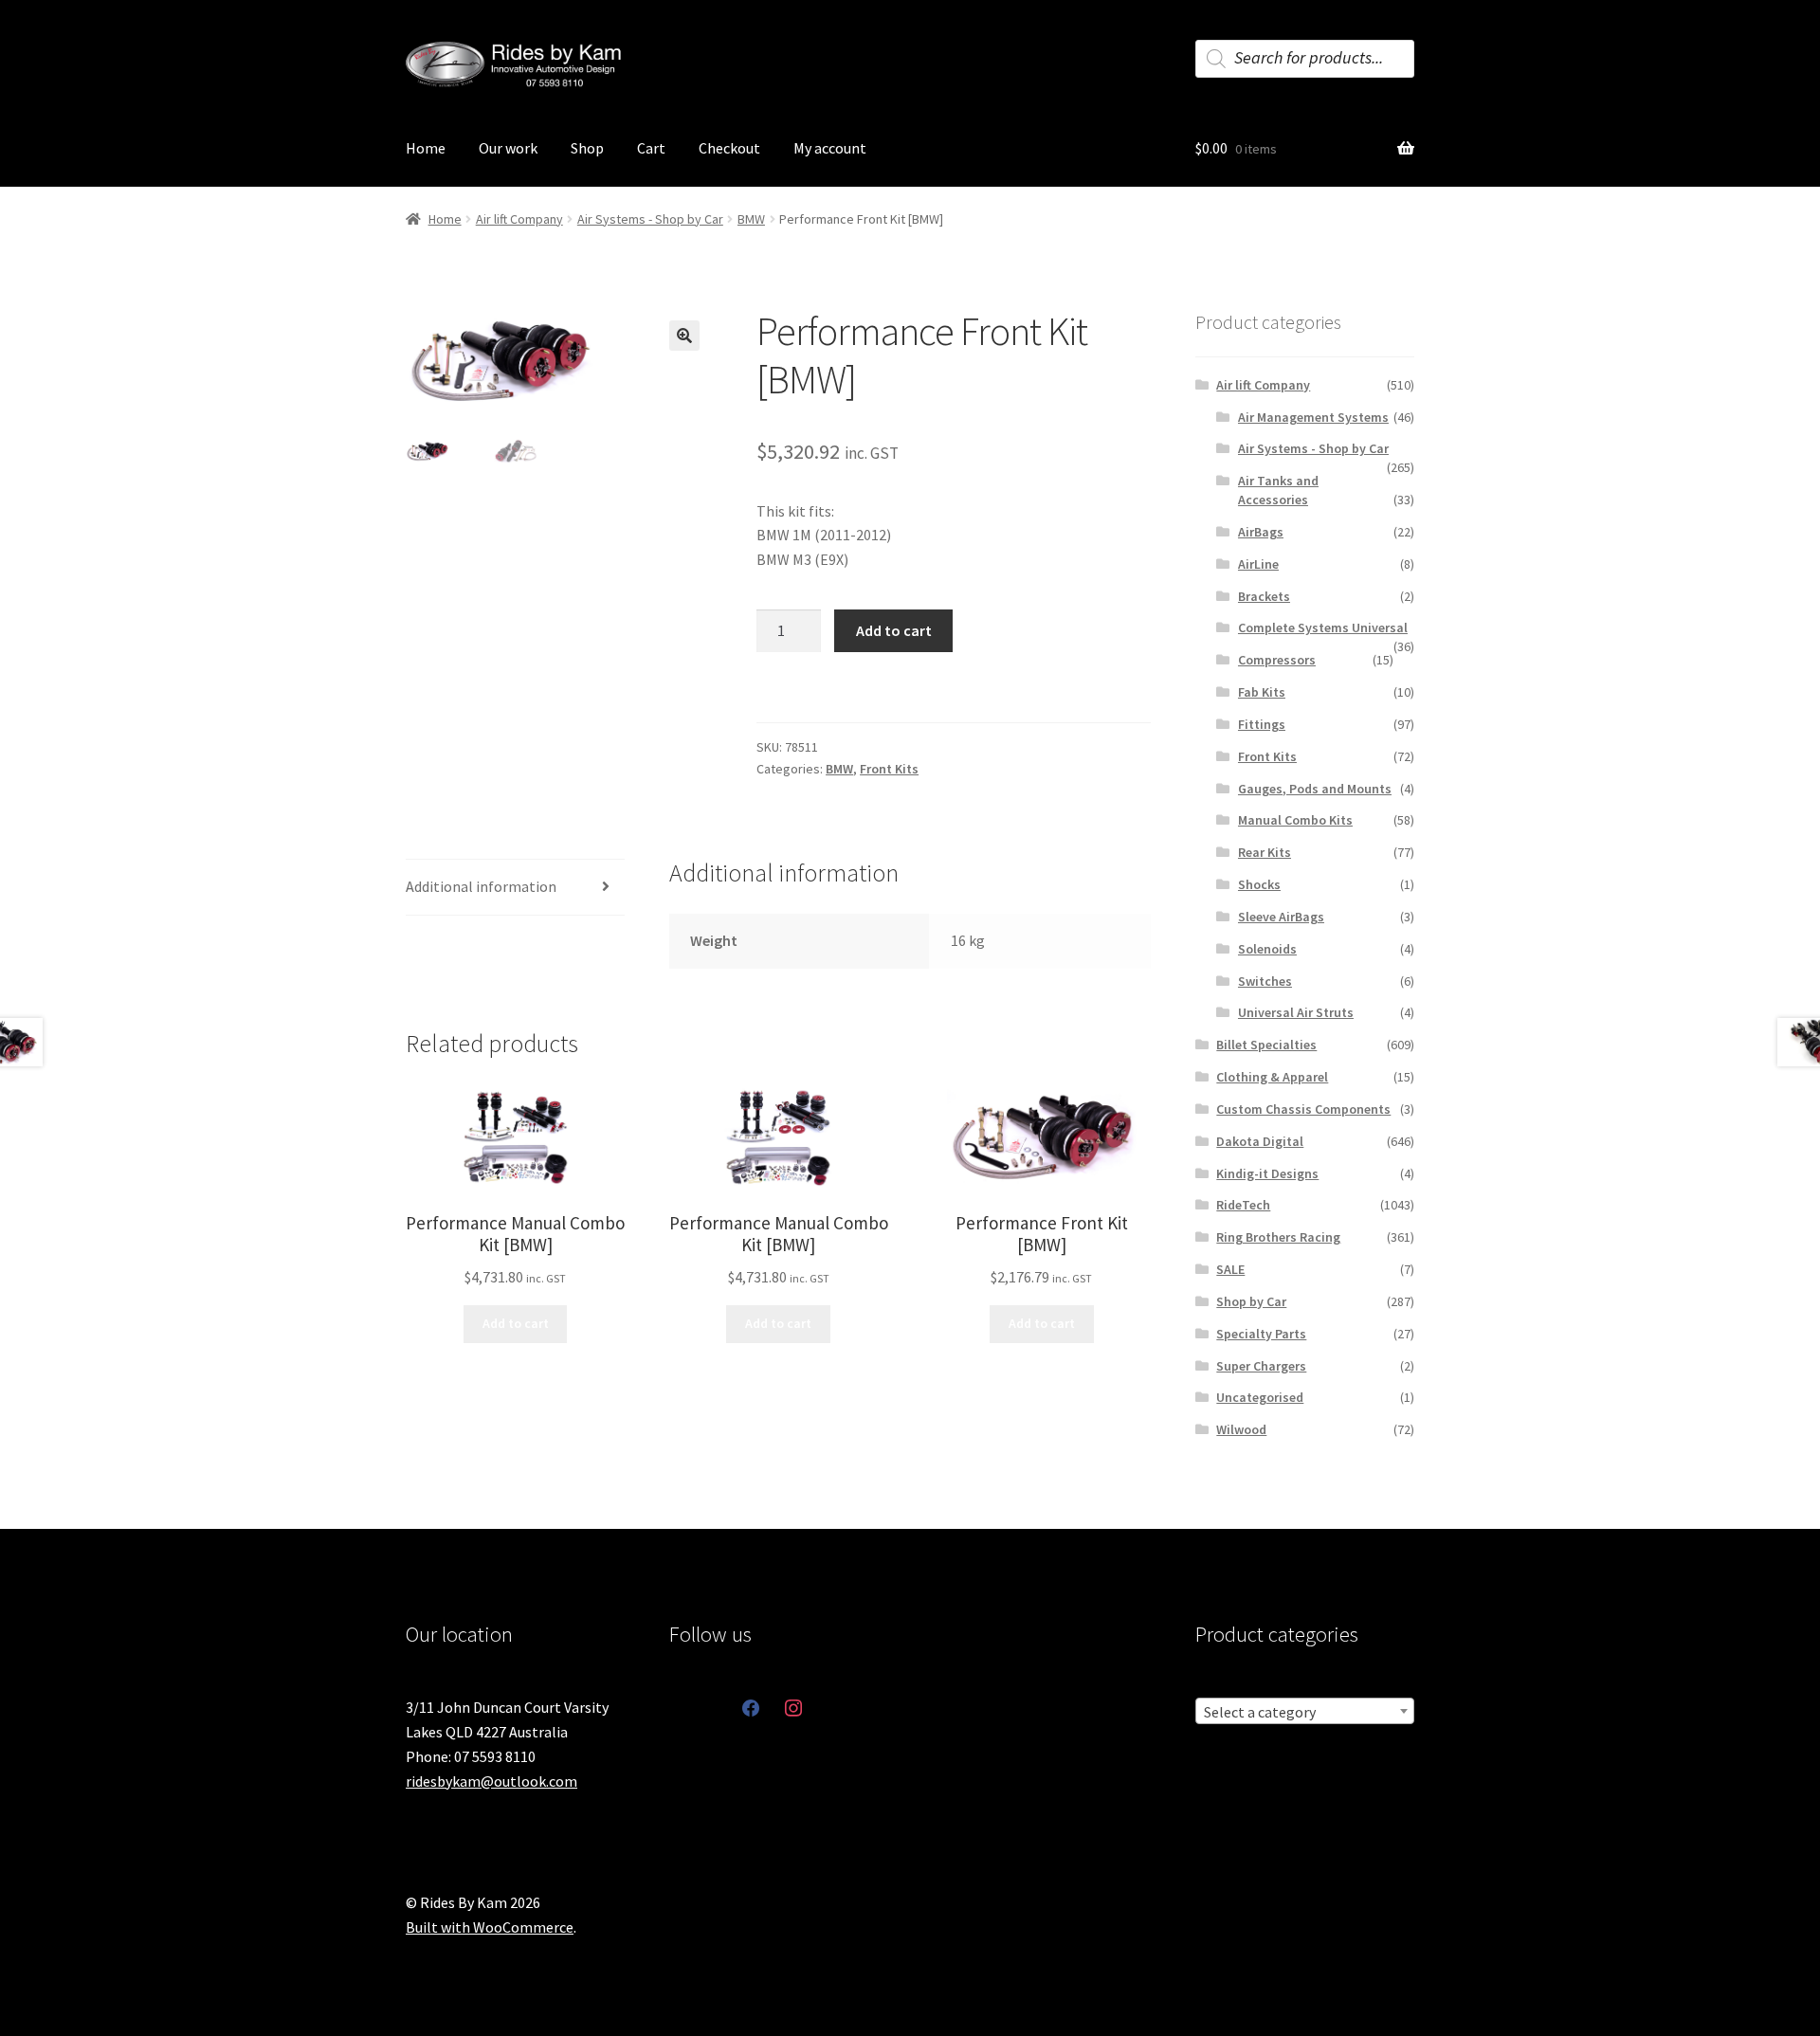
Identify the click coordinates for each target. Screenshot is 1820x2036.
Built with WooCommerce (490, 1927)
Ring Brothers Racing (1278, 1237)
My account (830, 148)
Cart (651, 148)
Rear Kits (1265, 852)
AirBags (1261, 532)
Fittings (1262, 724)
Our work (508, 148)
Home (426, 148)
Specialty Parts (1261, 1334)
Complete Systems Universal (1323, 627)
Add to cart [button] (516, 1323)
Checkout (729, 148)
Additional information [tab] (481, 886)
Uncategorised (1260, 1397)
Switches (1265, 981)
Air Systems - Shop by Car (650, 219)
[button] (684, 336)
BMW (751, 219)
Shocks (1259, 884)
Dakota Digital (1260, 1141)
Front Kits (889, 769)
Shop (587, 148)
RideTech (1243, 1205)
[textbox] (1305, 1712)
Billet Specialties (1266, 1045)
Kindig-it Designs (1267, 1173)
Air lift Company (519, 219)
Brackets (1264, 596)
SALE (1230, 1269)
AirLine (1258, 564)
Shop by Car (1251, 1301)
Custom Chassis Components (1303, 1109)
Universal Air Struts (1296, 1012)
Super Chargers (1261, 1366)
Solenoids (1267, 949)
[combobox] (1305, 1711)
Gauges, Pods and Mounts (1315, 789)
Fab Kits (1262, 692)
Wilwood (1241, 1429)
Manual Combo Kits (1295, 820)
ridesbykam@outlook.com (491, 1781)
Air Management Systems (1313, 417)
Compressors (1277, 660)
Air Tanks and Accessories (1278, 490)
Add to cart (894, 630)
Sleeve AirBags (1281, 917)
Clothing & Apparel (1272, 1077)
